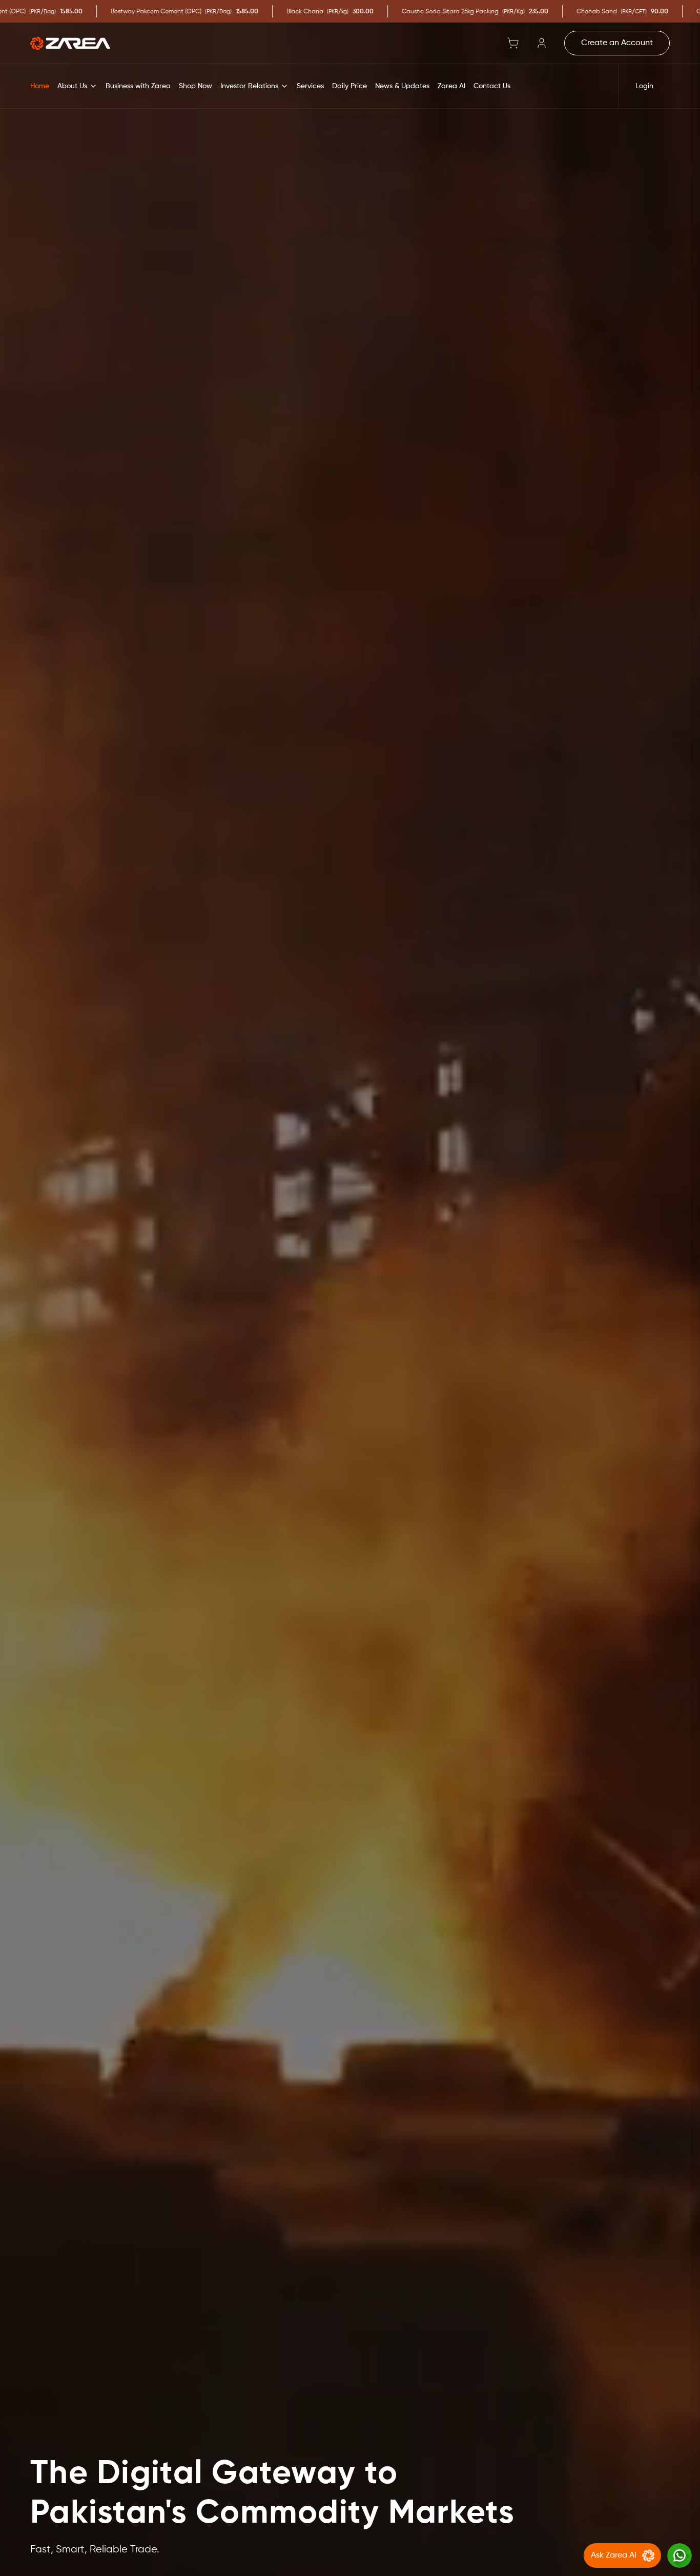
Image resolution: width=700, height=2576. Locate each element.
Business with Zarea (138, 86)
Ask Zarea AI (614, 2555)
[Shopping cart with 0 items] (513, 43)
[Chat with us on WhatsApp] (680, 2555)
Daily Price (349, 86)
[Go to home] (70, 43)
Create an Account (617, 43)
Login (644, 86)
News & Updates (402, 86)
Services (310, 86)
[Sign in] (542, 43)
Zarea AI (451, 86)
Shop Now (195, 86)
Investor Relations (249, 86)
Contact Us (492, 86)
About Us (72, 86)
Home (40, 86)
